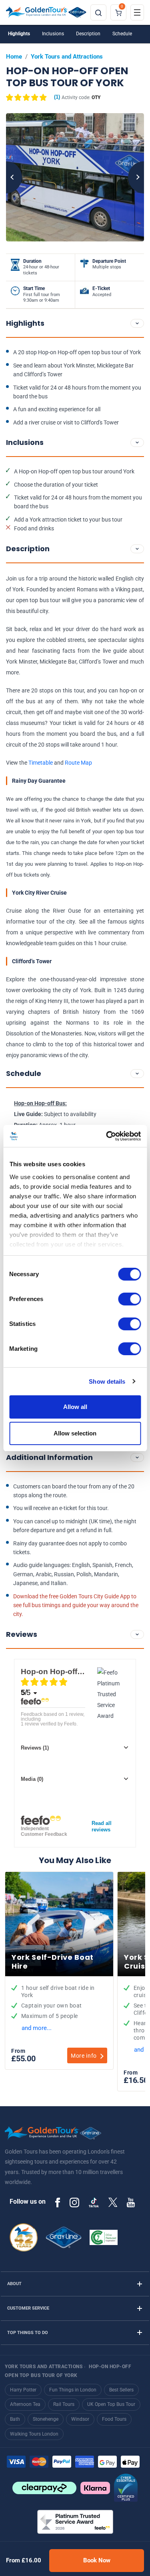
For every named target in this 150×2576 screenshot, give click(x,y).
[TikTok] (94, 2202)
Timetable (41, 763)
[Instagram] (74, 2202)
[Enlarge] (75, 177)
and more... (37, 2028)
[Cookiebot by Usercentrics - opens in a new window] (107, 1136)
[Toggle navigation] (137, 12)
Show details (107, 1381)
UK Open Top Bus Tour (111, 2404)
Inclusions (53, 34)
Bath (15, 2419)
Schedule (122, 34)
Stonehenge (46, 2419)
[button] (33, 97)
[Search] (98, 12)
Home (14, 57)
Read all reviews (102, 1826)
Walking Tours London (34, 2434)
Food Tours (114, 2419)
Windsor (80, 2419)
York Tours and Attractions (67, 57)
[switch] (129, 1299)
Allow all (75, 1407)
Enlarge (75, 177)
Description (88, 34)
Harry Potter (23, 2390)
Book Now (97, 2560)
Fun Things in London (73, 2390)
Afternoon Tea (25, 2404)
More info (84, 2056)
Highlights (19, 34)
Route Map (78, 763)
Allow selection (75, 1433)
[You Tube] (131, 2202)
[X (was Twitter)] (113, 2202)
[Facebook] (58, 2202)
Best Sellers (121, 2390)
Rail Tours (64, 2404)
